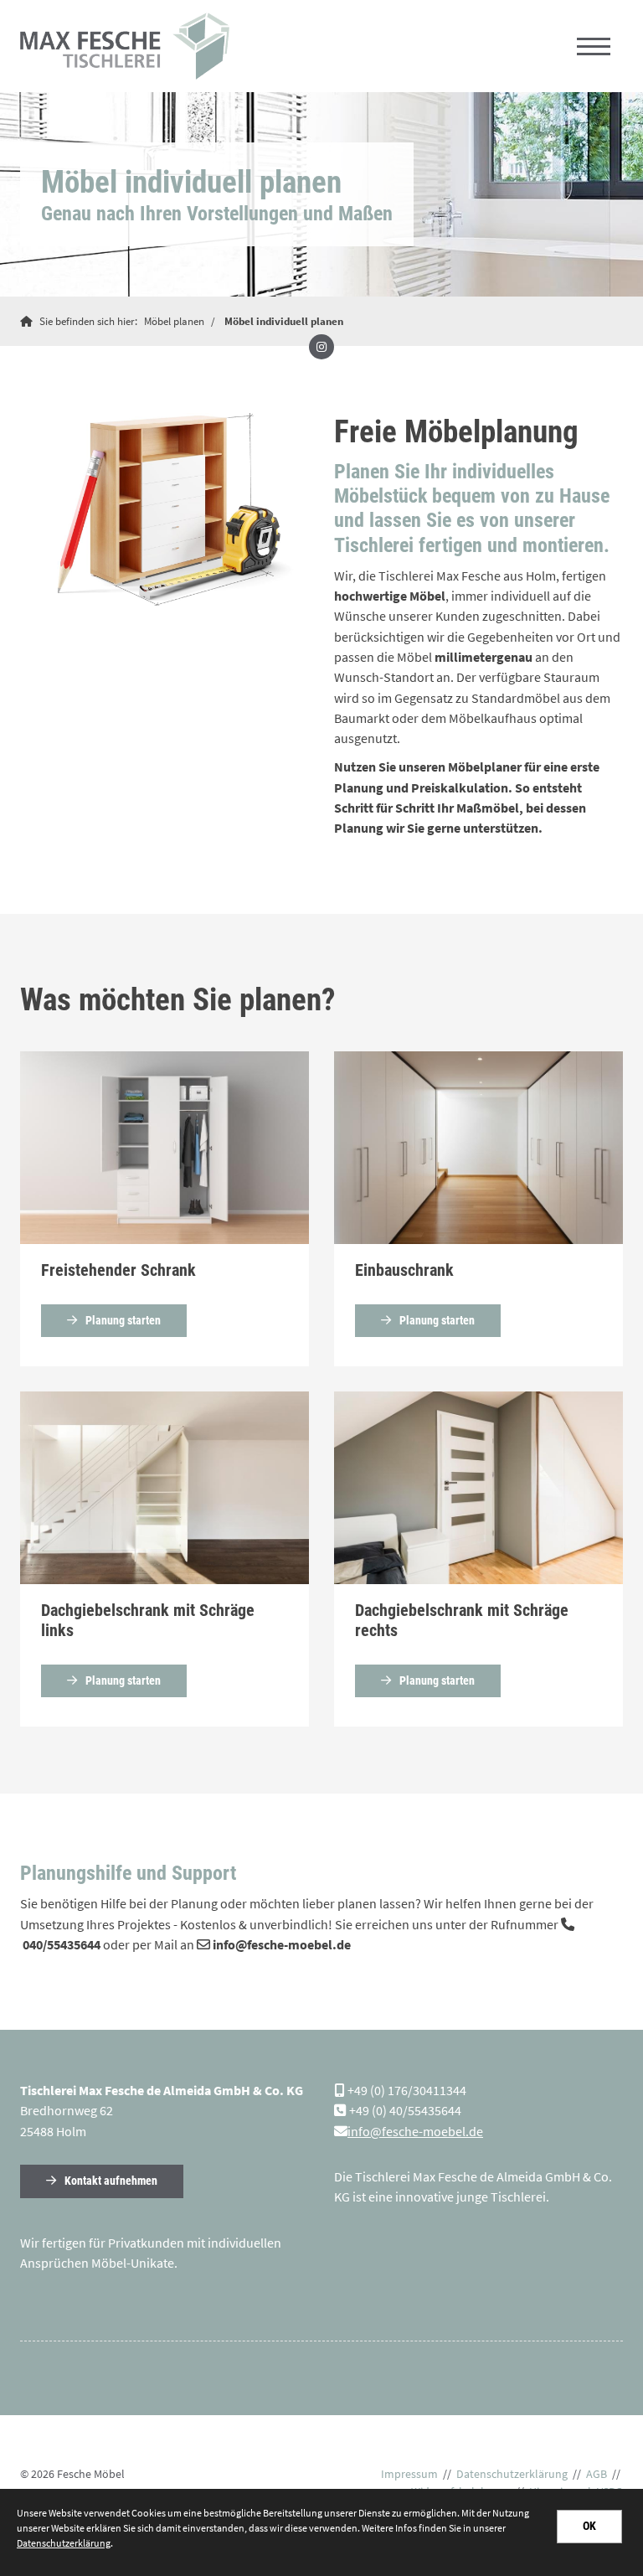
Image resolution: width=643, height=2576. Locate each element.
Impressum (409, 2474)
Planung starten (123, 1321)
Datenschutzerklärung (512, 2474)
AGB (597, 2474)
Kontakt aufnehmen (111, 2181)
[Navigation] (594, 46)
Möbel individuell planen (284, 321)
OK (589, 2526)
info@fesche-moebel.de (415, 2131)
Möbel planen (174, 321)
